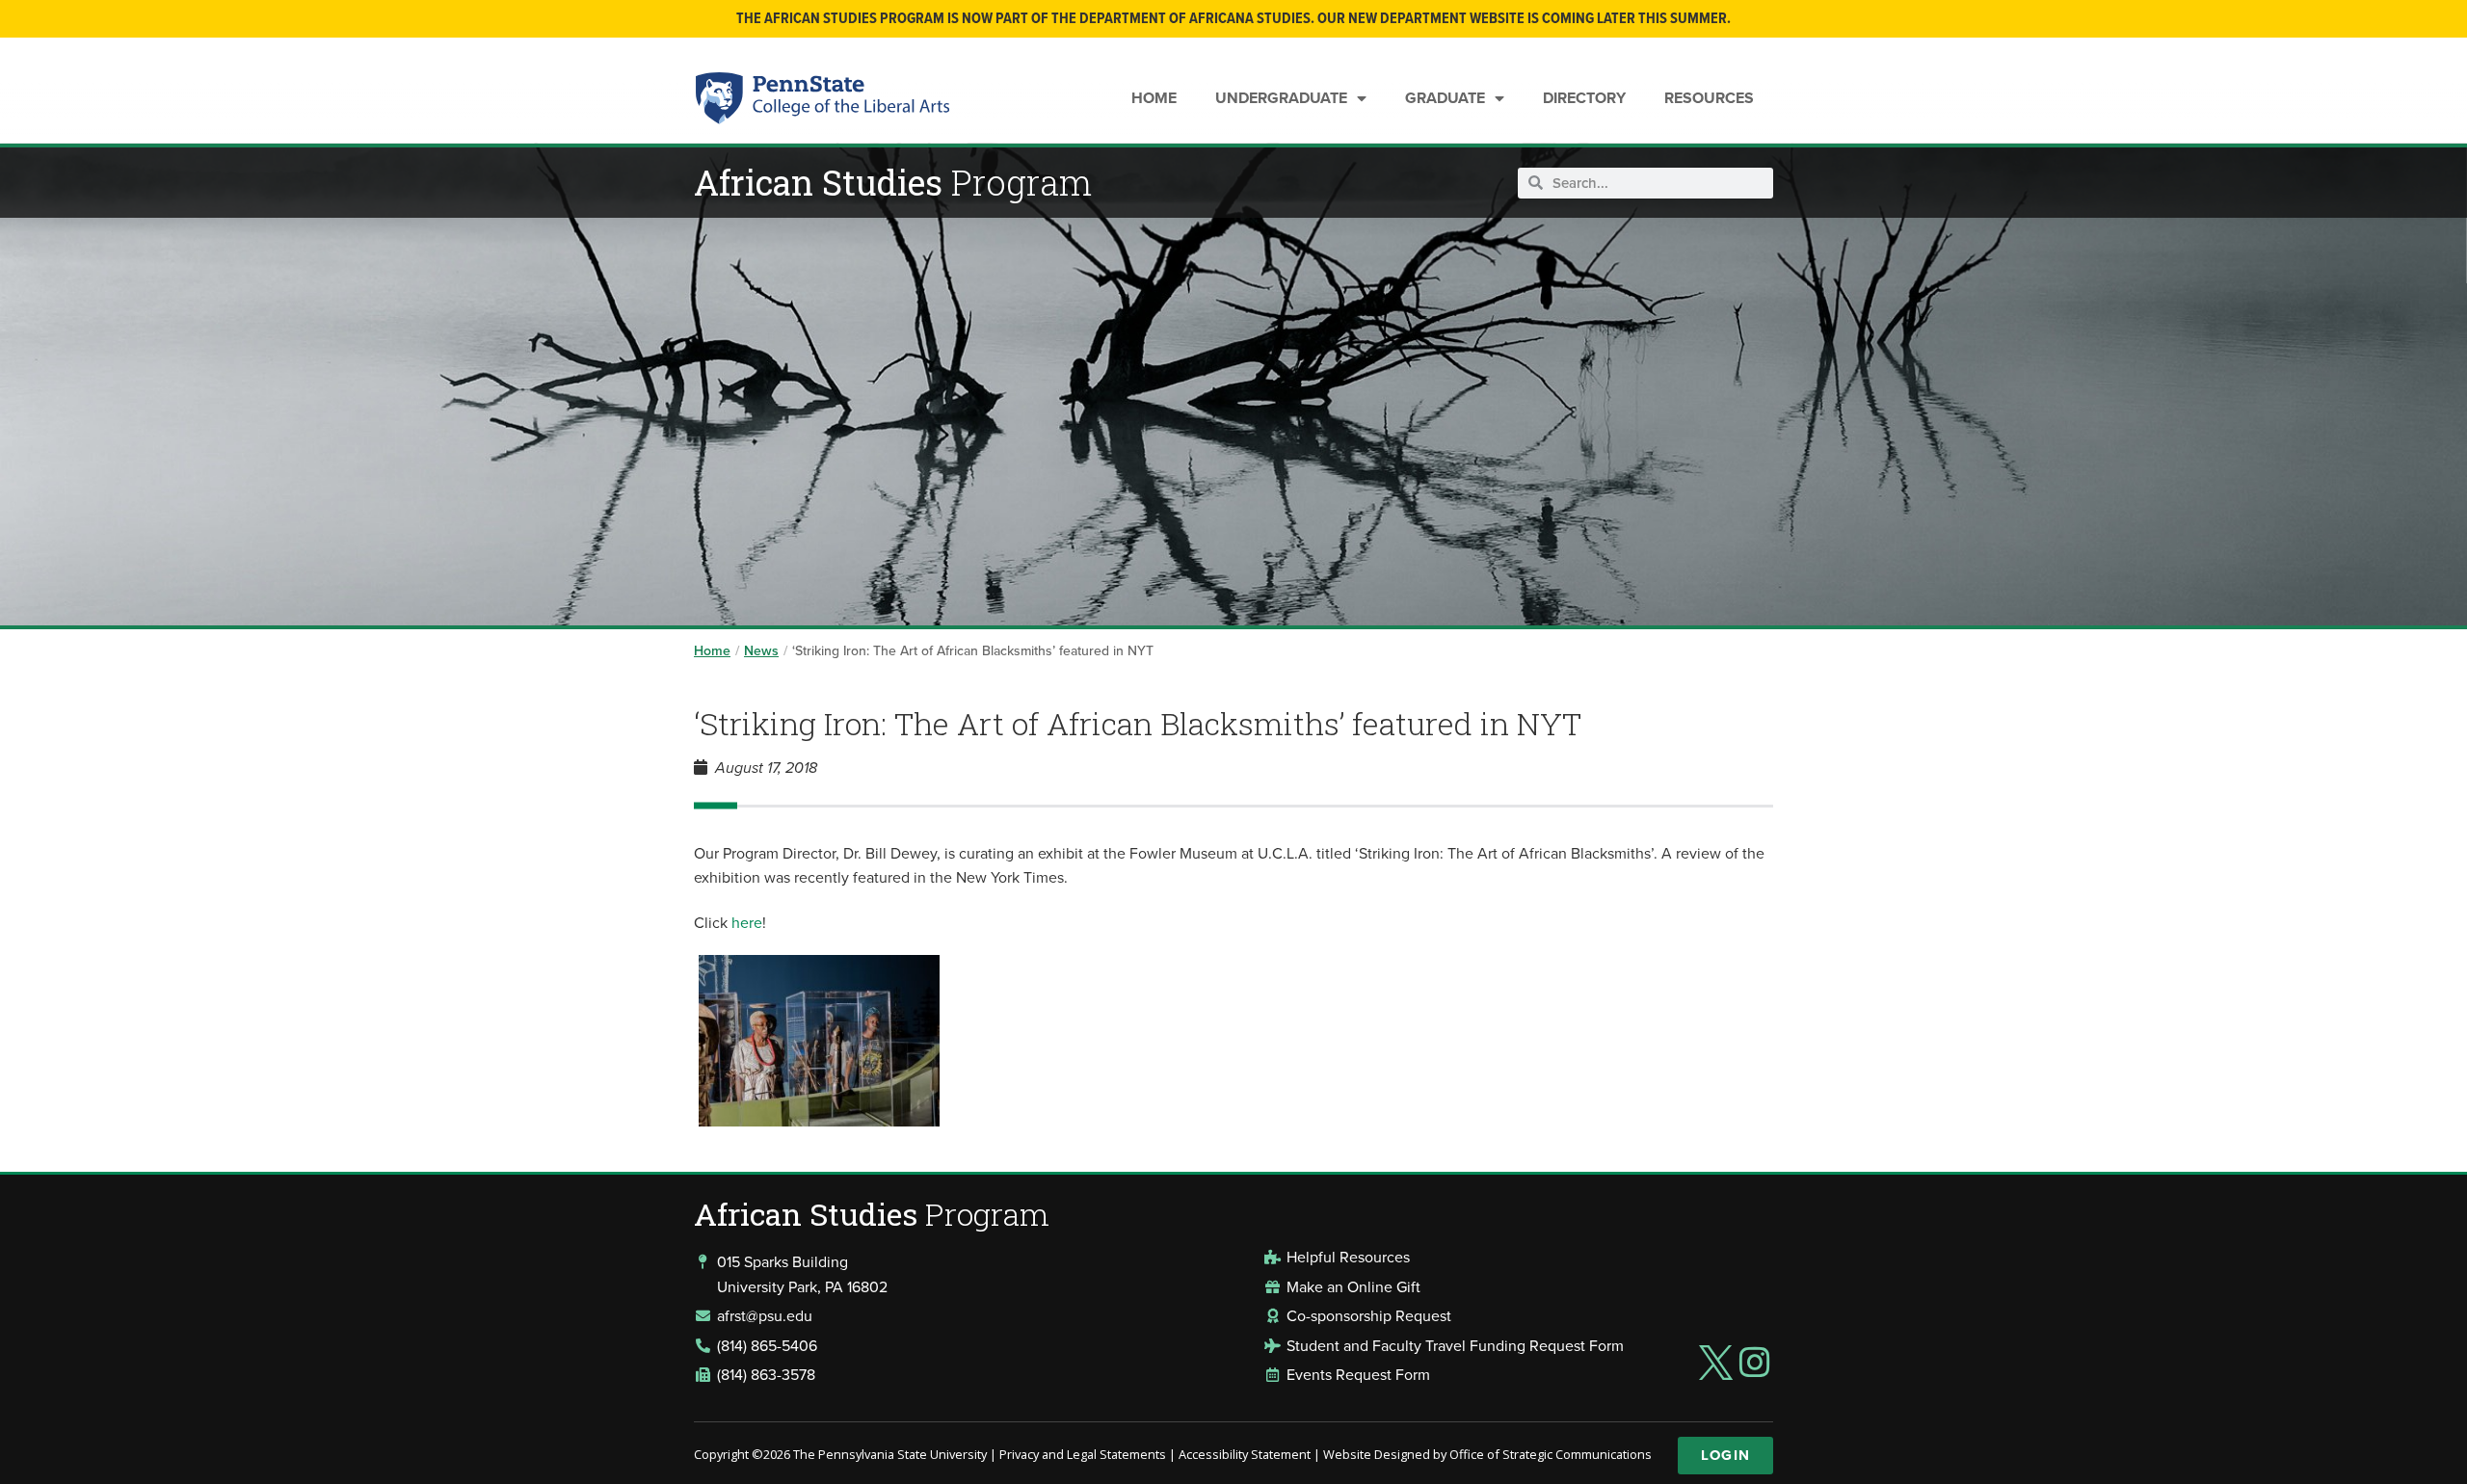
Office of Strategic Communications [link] (1551, 1454)
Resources (1709, 98)
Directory (1584, 98)
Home (1154, 98)
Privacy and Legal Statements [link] (1083, 1454)
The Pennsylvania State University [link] (890, 1454)
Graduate (1445, 98)
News (761, 650)
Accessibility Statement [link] (1245, 1454)
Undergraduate (1281, 98)
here (747, 922)
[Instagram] (1755, 1363)
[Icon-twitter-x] (1715, 1363)
